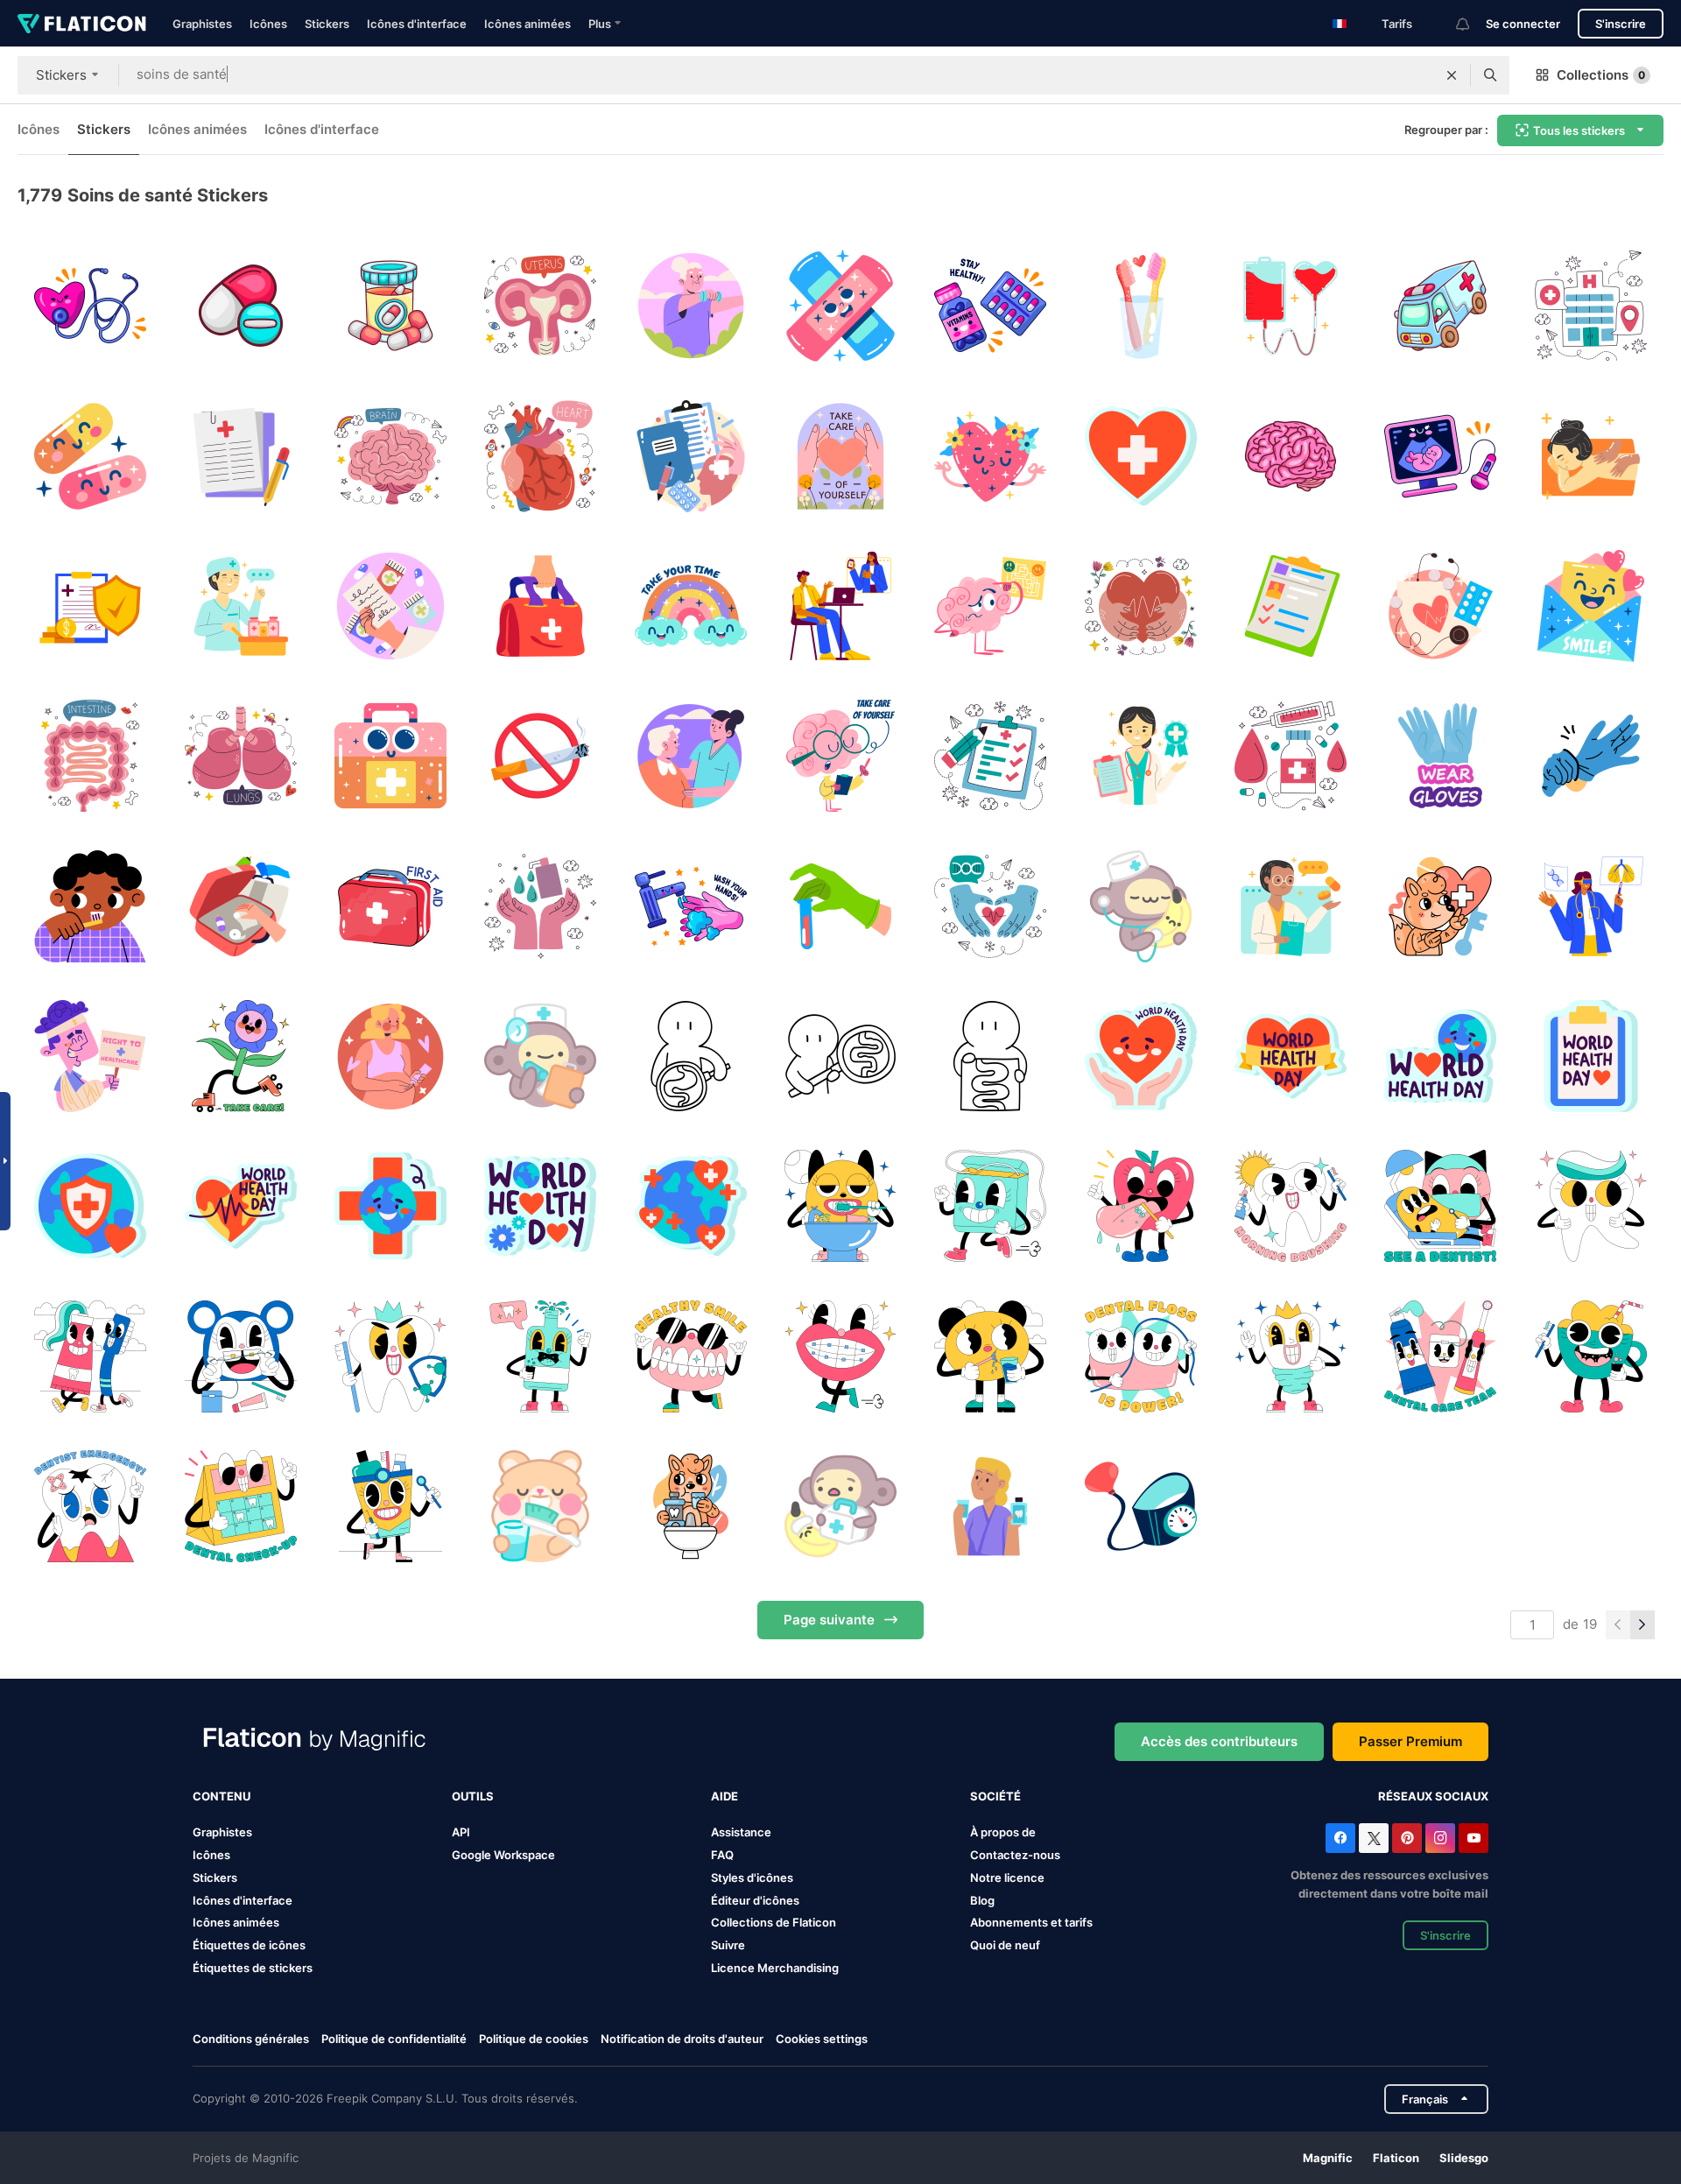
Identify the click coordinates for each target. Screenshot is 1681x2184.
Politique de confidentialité (394, 2039)
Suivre (728, 1945)
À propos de (1003, 1832)
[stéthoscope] (90, 306)
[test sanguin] (840, 906)
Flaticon (1396, 2158)
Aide (724, 1796)
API (461, 1832)
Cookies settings (822, 2039)
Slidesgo (1464, 2158)
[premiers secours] (390, 906)
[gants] (1591, 756)
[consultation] (840, 606)
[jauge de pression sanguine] (1141, 1506)
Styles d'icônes (752, 1878)
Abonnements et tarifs (1031, 1922)
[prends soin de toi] (240, 1056)
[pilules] (90, 455)
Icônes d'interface (417, 24)
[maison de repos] (690, 306)
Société (995, 1796)
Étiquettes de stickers (253, 1968)
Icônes (268, 24)
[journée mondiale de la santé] (1141, 1056)
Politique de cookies (534, 2039)
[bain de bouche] (690, 1506)
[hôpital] (1591, 306)
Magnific (1328, 2158)
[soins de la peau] (390, 1056)
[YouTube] (1474, 1838)
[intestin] (90, 756)
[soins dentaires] (840, 1206)
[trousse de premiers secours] (540, 606)
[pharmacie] (390, 606)
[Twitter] (1374, 1838)
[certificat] (1141, 756)
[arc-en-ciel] (690, 606)
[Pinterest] (1407, 1838)
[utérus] (540, 306)
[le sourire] (1591, 606)
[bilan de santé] (540, 1056)
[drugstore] (240, 606)
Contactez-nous (1015, 1855)
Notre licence (1007, 1878)
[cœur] (540, 455)
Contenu (222, 1796)
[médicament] (1291, 756)
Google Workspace (503, 1855)
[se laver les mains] (540, 906)
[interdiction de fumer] (540, 756)
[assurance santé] (90, 606)
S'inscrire (1621, 24)
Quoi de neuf (1005, 1945)
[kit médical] (390, 756)
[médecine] (240, 306)
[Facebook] (1340, 1838)
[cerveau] (390, 455)
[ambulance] (1440, 306)
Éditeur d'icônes (755, 1900)
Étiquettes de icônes (249, 1945)
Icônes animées (528, 24)
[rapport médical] (240, 455)
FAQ (722, 1855)
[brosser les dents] (90, 906)
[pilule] (390, 306)
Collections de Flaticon (774, 1922)
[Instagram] (1440, 1838)
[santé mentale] (690, 455)
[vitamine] (990, 306)
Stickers (327, 24)
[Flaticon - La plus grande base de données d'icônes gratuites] (82, 24)
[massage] (1591, 455)
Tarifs (1397, 24)
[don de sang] (1291, 306)
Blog (982, 1900)
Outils (473, 1796)
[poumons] (240, 756)
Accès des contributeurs (1219, 1741)
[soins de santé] (990, 906)
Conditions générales (251, 2039)
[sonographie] (1440, 455)
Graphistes (202, 24)
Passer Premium (1410, 1741)
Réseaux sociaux (1433, 1796)
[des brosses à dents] (1141, 306)
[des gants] (1440, 756)
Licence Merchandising (775, 1968)
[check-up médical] (1440, 606)
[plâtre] (840, 306)
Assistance (741, 1832)
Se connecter (1523, 24)
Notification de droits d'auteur (682, 2039)
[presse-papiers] (990, 756)
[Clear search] (1452, 75)
